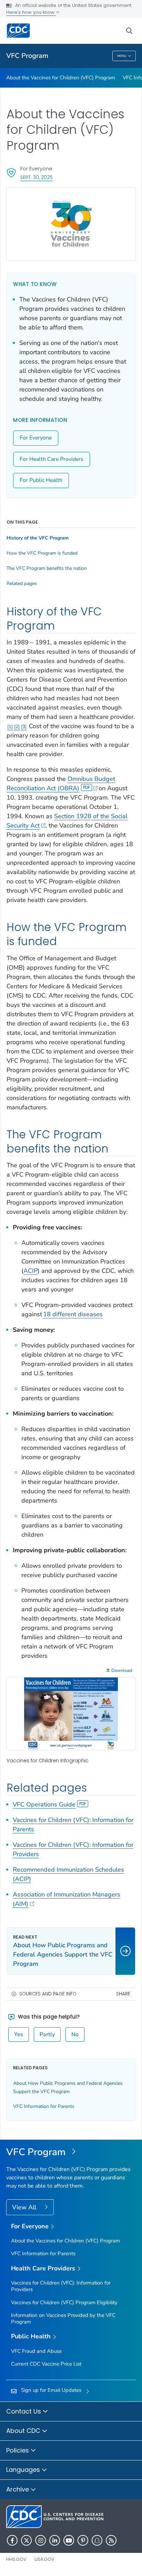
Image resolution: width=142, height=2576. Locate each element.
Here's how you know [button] (31, 12)
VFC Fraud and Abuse (36, 2351)
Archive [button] (18, 2489)
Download (122, 1671)
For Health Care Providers (52, 459)
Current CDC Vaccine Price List (46, 2364)
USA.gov (44, 2559)
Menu (122, 56)
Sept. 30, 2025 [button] (37, 177)
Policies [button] (18, 2450)
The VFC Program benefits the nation (47, 568)
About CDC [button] (24, 2431)
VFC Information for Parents (44, 2106)
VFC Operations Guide (44, 1804)
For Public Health (41, 480)
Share (123, 1994)
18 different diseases (73, 1314)
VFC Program (27, 56)
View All (25, 2207)
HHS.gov (16, 2559)
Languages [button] (24, 2470)
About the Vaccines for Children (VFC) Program (61, 78)
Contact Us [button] (24, 2411)
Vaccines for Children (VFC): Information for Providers (61, 2286)
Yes (19, 2034)
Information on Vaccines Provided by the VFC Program (63, 2319)
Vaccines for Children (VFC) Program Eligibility (64, 2302)
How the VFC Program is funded (42, 553)
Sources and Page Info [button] (48, 1994)
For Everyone (36, 438)
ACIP (31, 1271)
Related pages (22, 584)
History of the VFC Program (38, 538)
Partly (47, 2034)
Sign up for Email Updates (51, 2390)
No (75, 2034)
